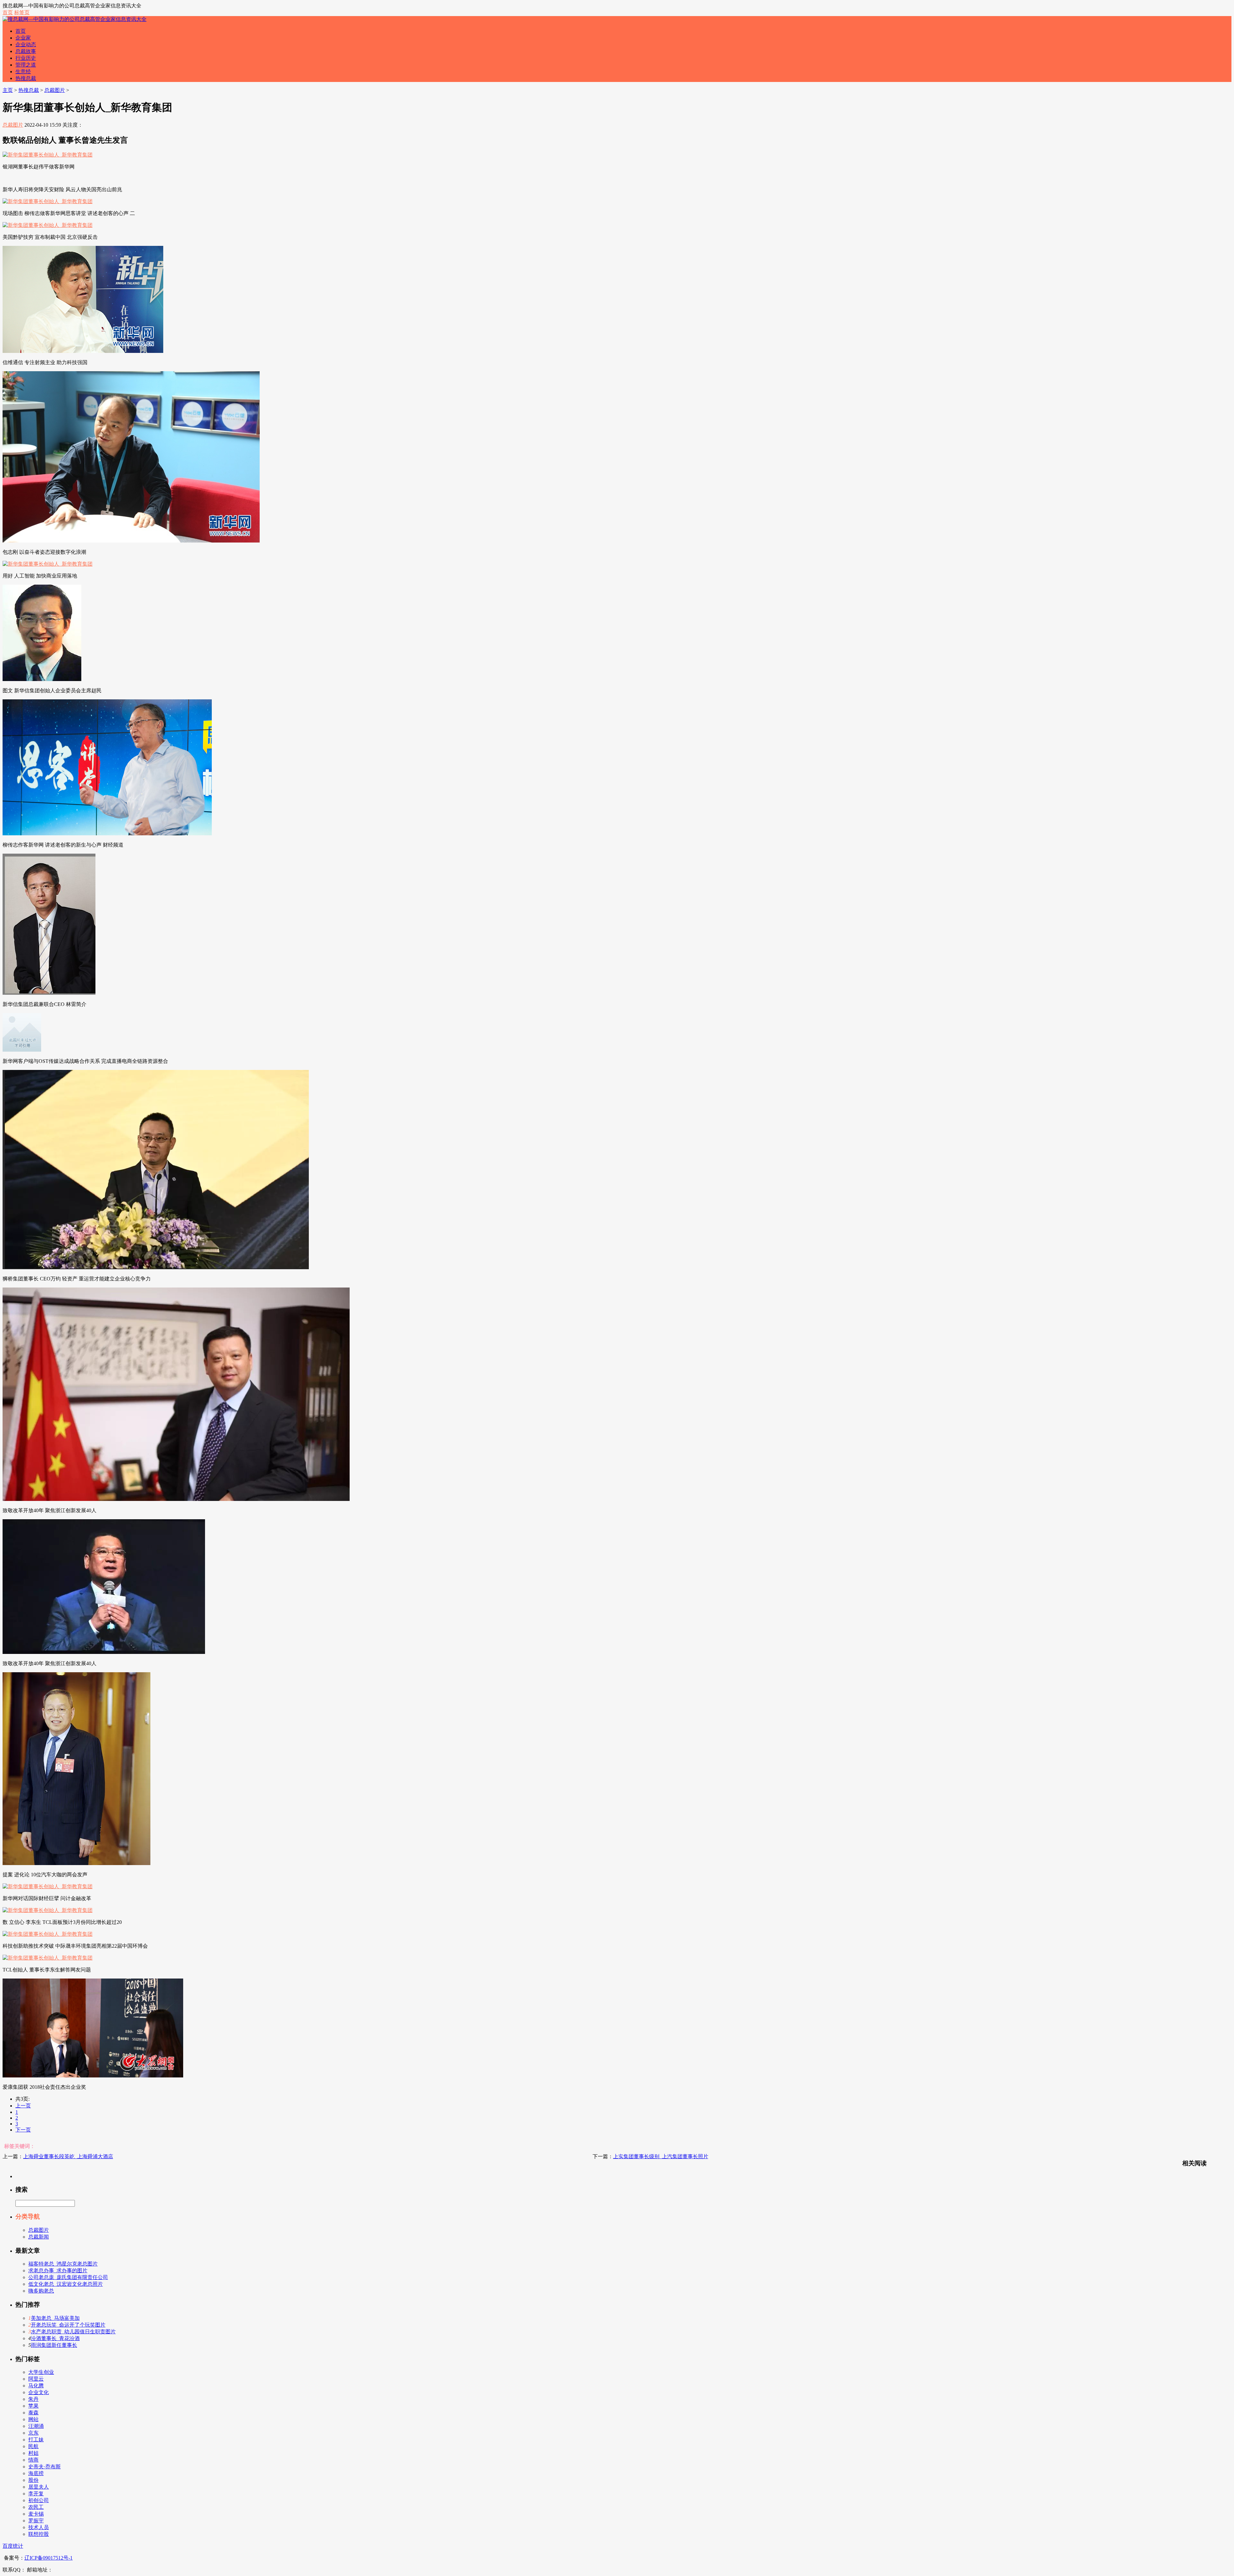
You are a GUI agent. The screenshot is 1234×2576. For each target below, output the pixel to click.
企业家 (23, 38)
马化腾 (36, 2386)
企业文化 (39, 2392)
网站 (33, 2419)
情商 (33, 2460)
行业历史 (26, 58)
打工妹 (36, 2440)
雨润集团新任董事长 (54, 2345)
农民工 (36, 2507)
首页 (8, 12)
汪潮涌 (36, 2426)
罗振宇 (36, 2521)
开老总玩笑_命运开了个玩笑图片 (68, 2325)
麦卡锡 (36, 2514)
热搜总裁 (26, 78)
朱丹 (33, 2399)
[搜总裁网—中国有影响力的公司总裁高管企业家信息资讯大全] (75, 19)
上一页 (23, 2106)
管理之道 (26, 65)
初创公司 (39, 2500)
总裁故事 (26, 51)
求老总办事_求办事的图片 (58, 2271)
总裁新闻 (39, 2237)
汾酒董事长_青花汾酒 (55, 2338)
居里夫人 (39, 2487)
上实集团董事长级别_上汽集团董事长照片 (661, 2156)
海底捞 (36, 2473)
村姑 (33, 2453)
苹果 (33, 2406)
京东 (33, 2433)
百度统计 (13, 2546)
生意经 (23, 72)
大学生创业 (41, 2372)
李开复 (36, 2494)
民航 (33, 2446)
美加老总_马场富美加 (55, 2318)
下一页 (23, 2130)
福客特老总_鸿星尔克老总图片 (63, 2264)
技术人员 (39, 2527)
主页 (8, 90)
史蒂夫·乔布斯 (45, 2467)
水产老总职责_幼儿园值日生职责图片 (73, 2332)
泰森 (33, 2413)
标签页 (22, 12)
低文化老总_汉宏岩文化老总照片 (66, 2284)
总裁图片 (55, 90)
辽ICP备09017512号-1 (49, 2558)
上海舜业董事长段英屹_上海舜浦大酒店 (68, 2156)
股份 (33, 2480)
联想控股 (39, 2534)
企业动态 (26, 45)
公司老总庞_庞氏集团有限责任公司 (68, 2277)
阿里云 (36, 2379)
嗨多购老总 (41, 2291)
